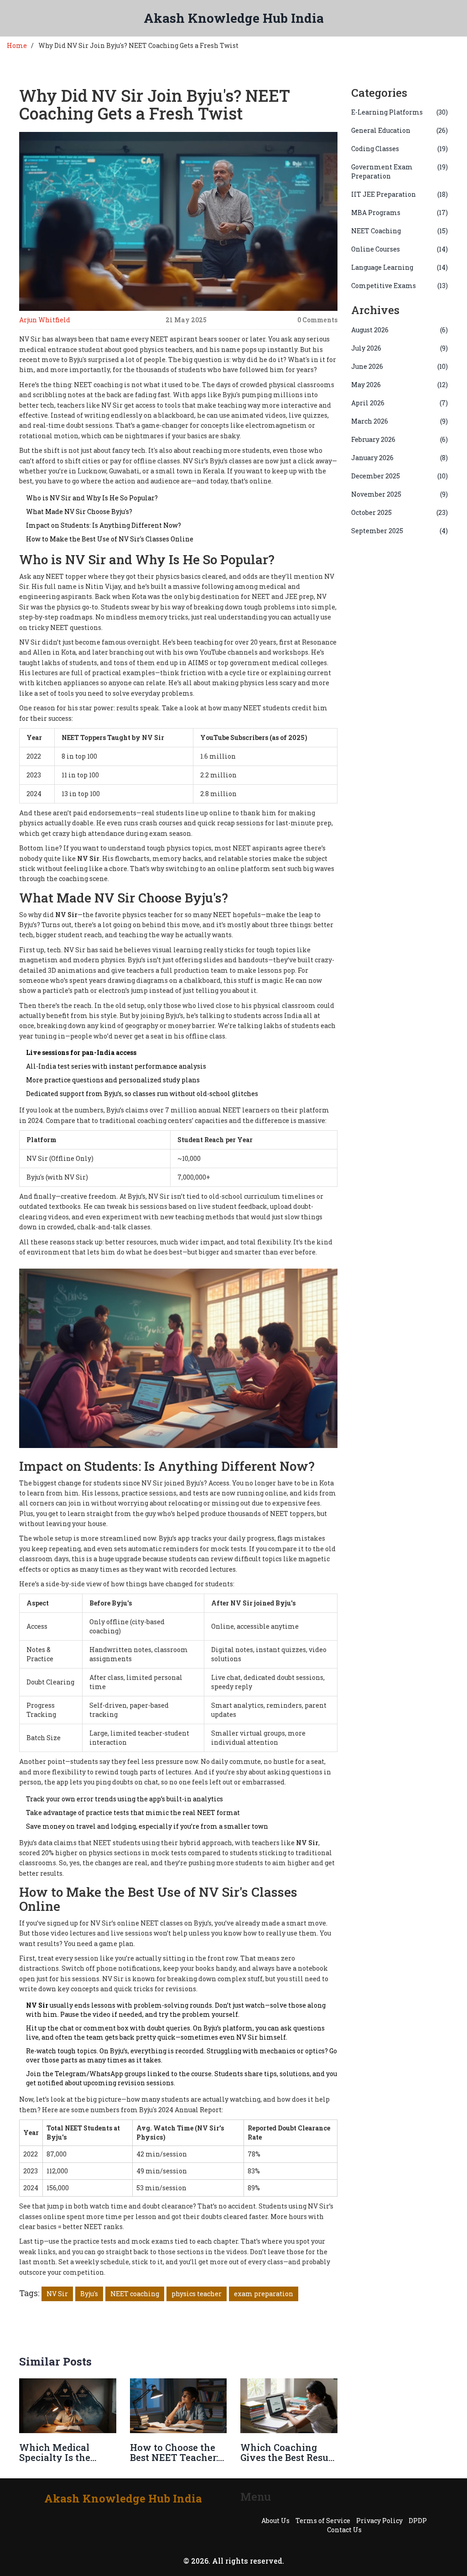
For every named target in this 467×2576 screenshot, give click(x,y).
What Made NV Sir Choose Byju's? (79, 512)
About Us (275, 2521)
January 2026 (400, 458)
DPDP (418, 2521)
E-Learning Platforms (400, 112)
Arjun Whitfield (45, 320)
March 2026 (400, 421)
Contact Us (344, 2530)
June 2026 (400, 366)
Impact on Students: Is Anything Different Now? (104, 525)
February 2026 (400, 439)
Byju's (89, 2294)
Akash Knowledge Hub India (234, 18)
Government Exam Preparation (400, 171)
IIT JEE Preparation (400, 194)
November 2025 (400, 494)
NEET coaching (135, 2294)
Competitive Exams (400, 286)
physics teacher (197, 2294)
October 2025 (400, 512)
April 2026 (400, 403)
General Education (400, 130)
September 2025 (400, 531)
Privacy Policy (379, 2521)
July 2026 (400, 348)
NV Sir (57, 2294)
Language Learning (400, 267)
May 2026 (400, 385)
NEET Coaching (400, 231)
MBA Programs (400, 212)
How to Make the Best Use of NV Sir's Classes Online (110, 539)
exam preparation (264, 2294)
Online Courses (400, 249)
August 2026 (400, 330)
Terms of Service (323, 2521)
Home (17, 45)
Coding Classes (400, 149)
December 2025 (400, 476)
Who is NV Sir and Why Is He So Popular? (92, 498)
